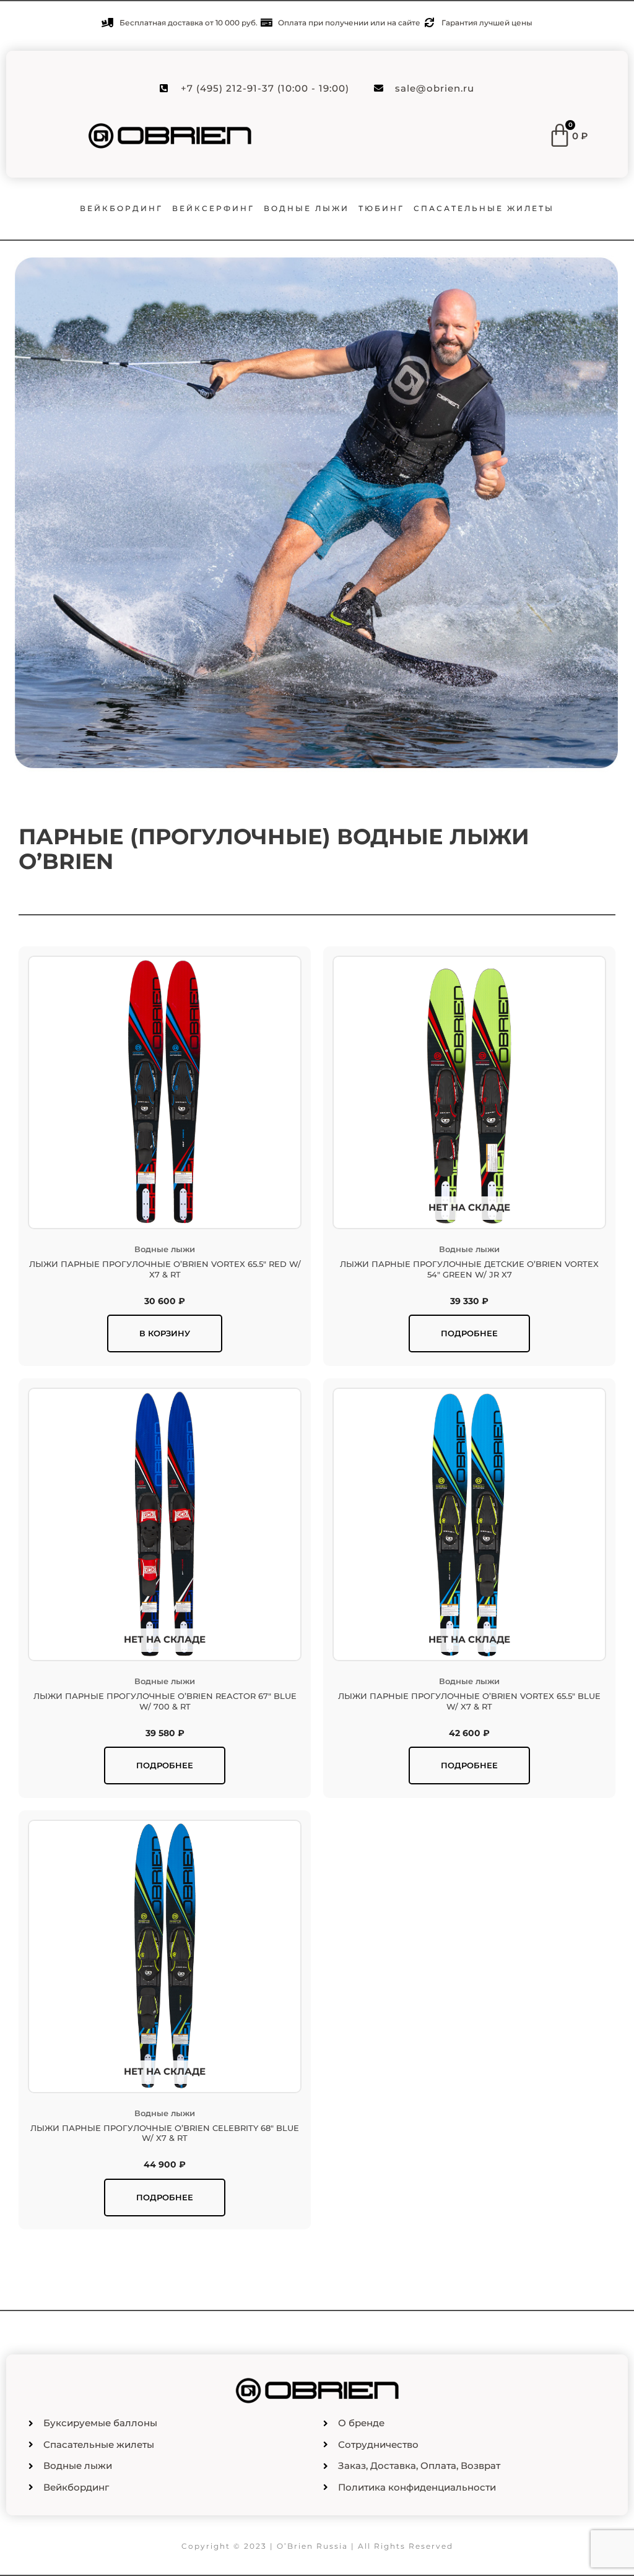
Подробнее (469, 1333)
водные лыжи (306, 208)
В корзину (165, 1333)
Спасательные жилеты (484, 208)
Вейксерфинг (213, 208)
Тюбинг (381, 208)
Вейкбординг (121, 208)
